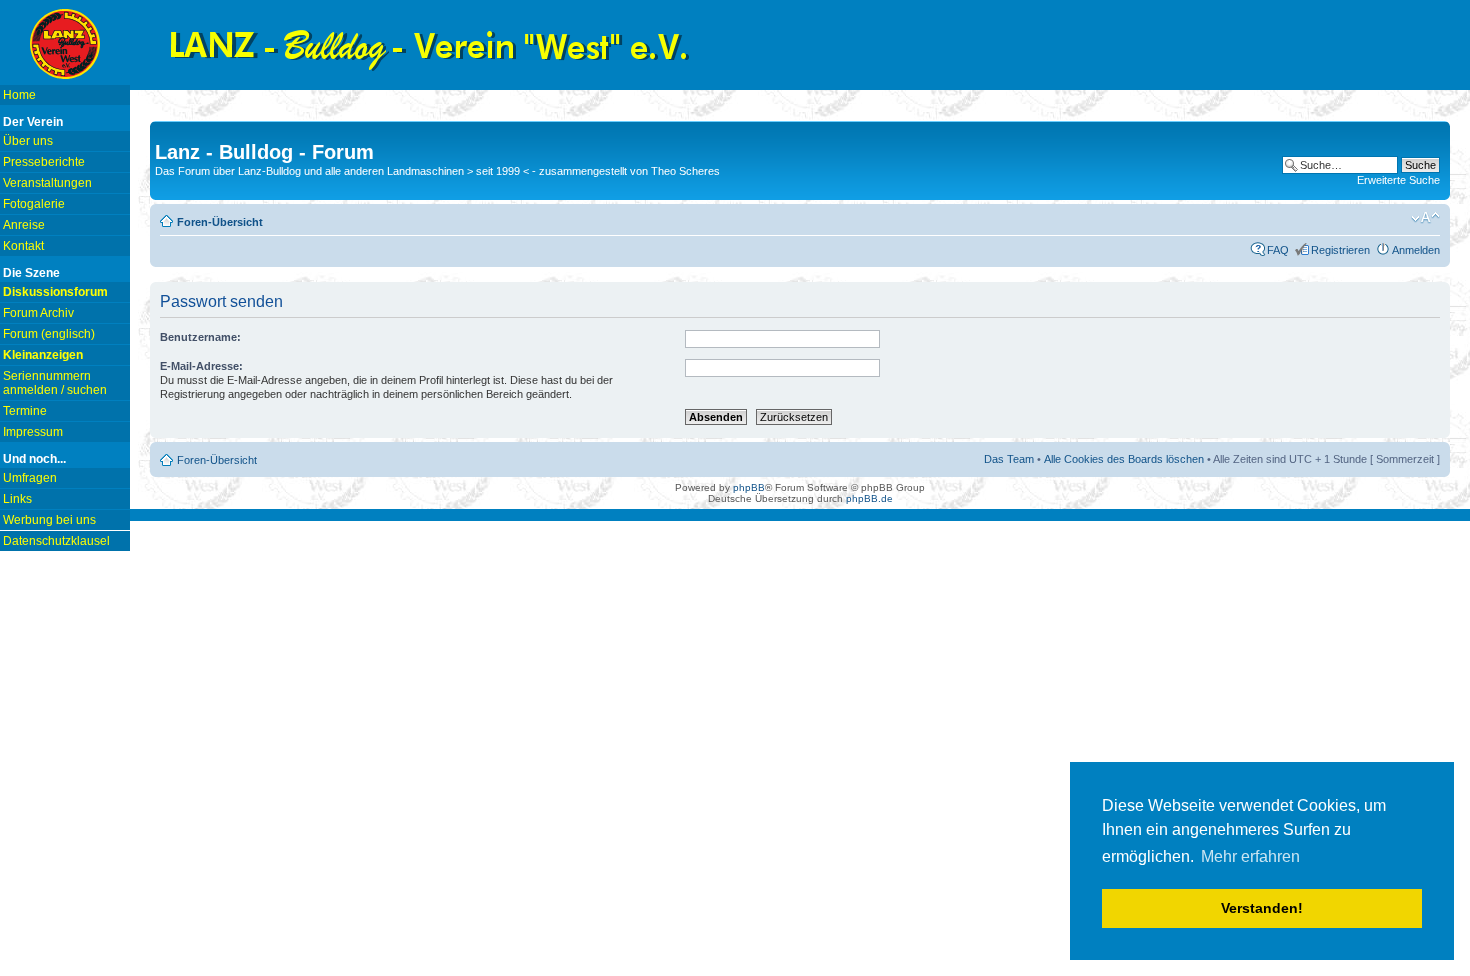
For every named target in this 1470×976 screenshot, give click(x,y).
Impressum (33, 432)
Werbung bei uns (49, 520)
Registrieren (1340, 250)
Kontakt (23, 246)
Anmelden (1416, 250)
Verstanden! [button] (1262, 908)
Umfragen (30, 478)
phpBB (749, 487)
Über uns (28, 141)
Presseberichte (44, 162)
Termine (25, 411)
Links (17, 499)
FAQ (1278, 250)
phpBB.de (869, 498)
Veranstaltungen (47, 183)
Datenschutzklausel (56, 541)
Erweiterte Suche (1398, 180)
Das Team (1009, 459)
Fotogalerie (34, 204)
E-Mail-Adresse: (201, 366)
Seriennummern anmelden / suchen (55, 383)
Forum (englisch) (49, 334)
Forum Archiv (38, 313)
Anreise (24, 225)
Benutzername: (200, 337)
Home (19, 95)
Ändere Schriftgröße (1425, 218)
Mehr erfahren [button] (1250, 856)
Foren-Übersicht (220, 222)
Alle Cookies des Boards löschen (1124, 459)
